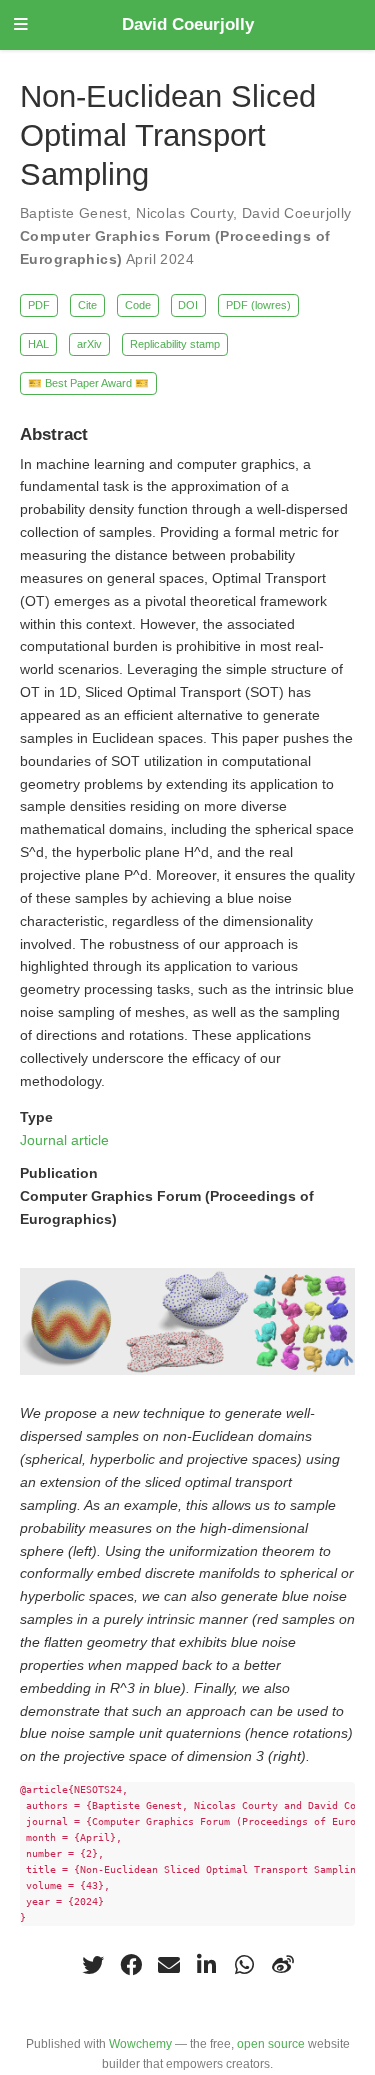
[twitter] (93, 1965)
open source (271, 2044)
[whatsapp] (245, 1965)
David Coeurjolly (188, 24)
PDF (39, 305)
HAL (38, 344)
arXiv (89, 344)
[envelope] (169, 1965)
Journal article (64, 1140)
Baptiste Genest (73, 213)
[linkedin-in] (207, 1965)
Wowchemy (140, 2044)
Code (138, 305)
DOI (188, 305)
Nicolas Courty (184, 213)
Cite (87, 305)
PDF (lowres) (258, 305)
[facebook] (131, 1965)
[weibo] (283, 1965)
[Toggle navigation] (21, 25)
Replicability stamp (175, 344)
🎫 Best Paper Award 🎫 (88, 383)
